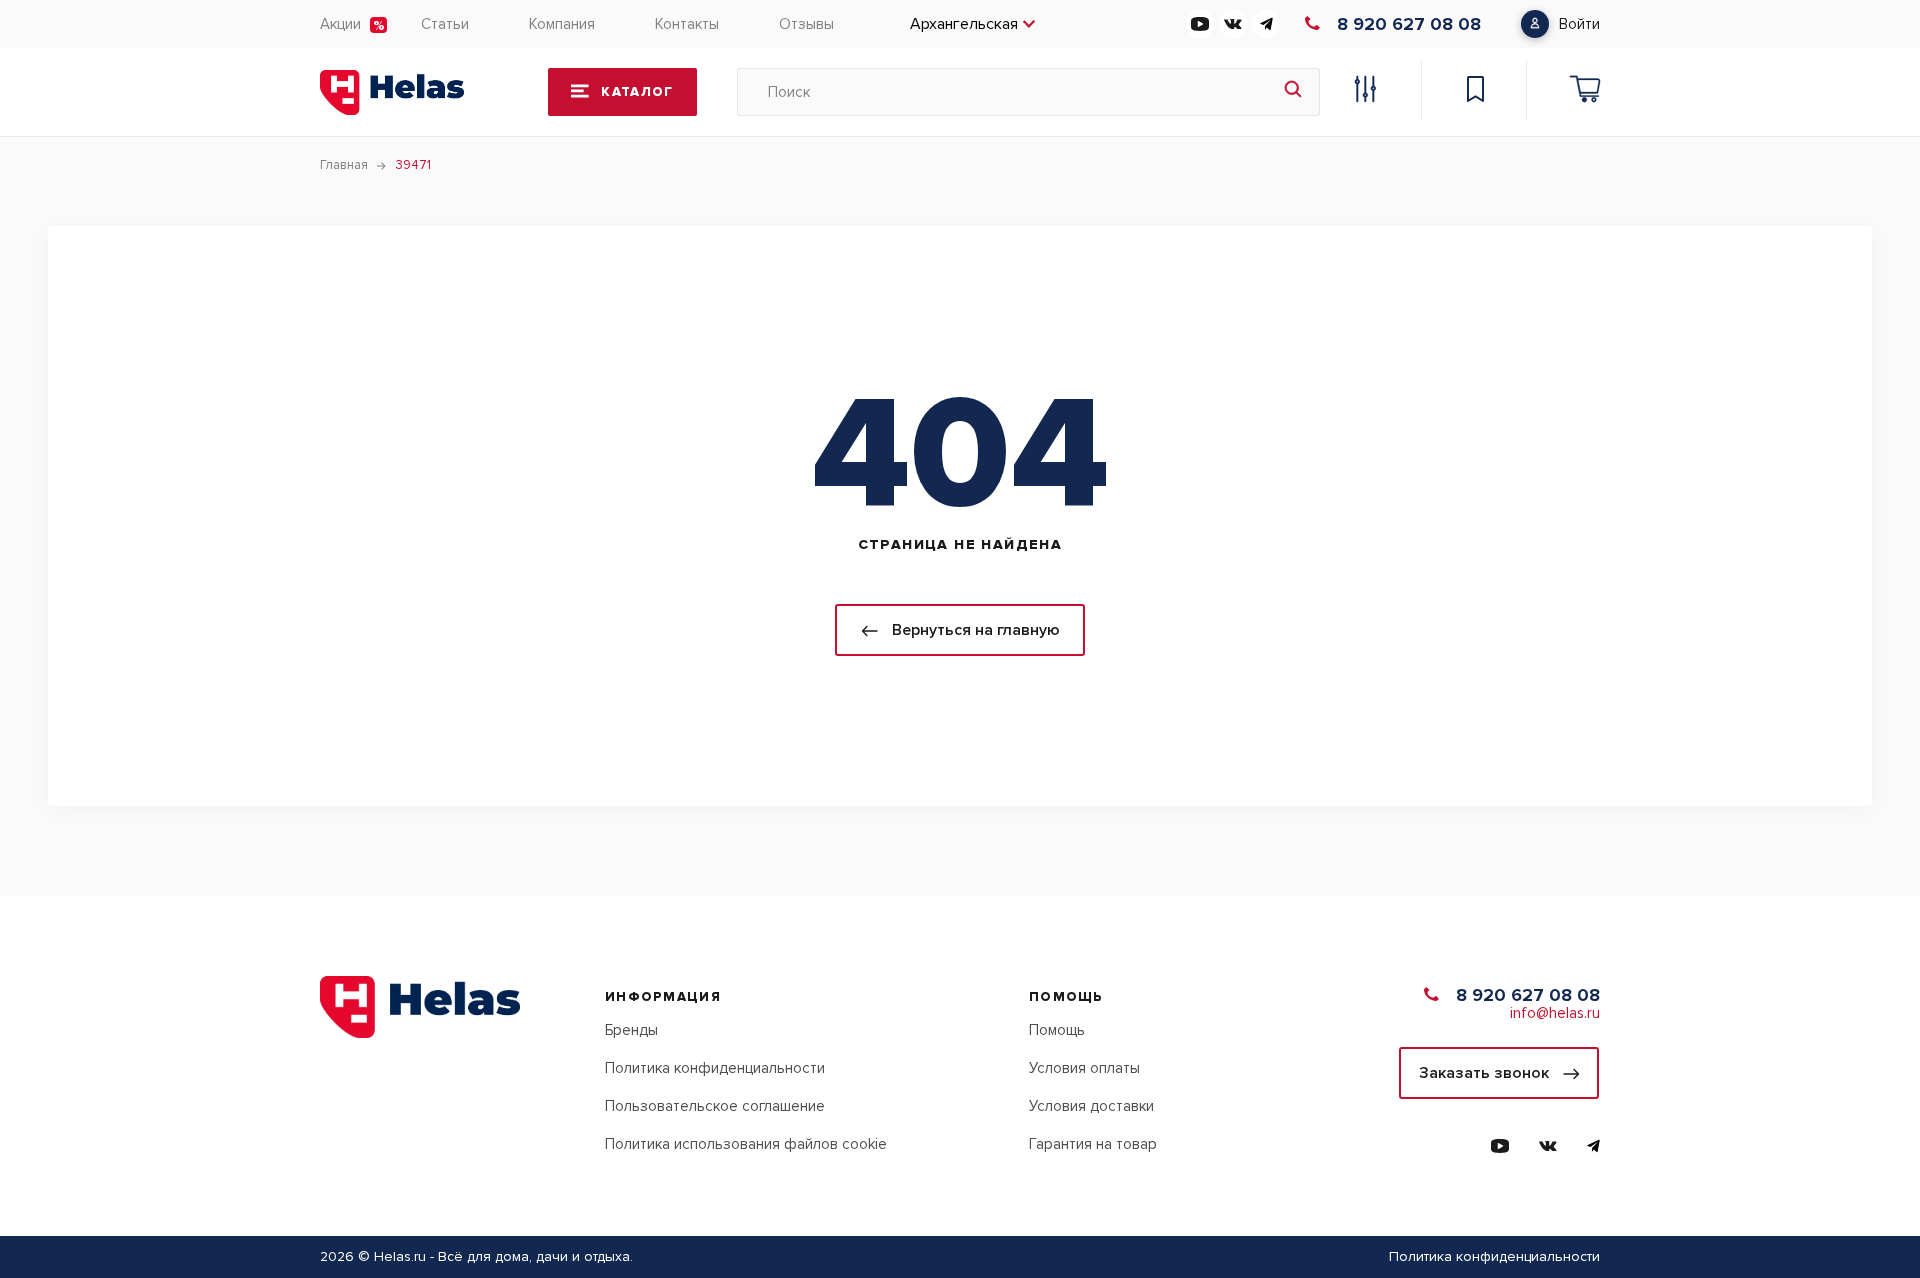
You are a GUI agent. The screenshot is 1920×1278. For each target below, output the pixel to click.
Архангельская (964, 24)
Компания (562, 24)
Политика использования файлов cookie (746, 1144)
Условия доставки (1091, 1106)
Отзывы (806, 24)
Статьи (445, 24)
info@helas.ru (1555, 1013)
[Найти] (1293, 92)
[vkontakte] (1233, 24)
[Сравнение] (1365, 92)
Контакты (687, 24)
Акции (340, 24)
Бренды (631, 1030)
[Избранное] (1475, 92)
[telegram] (1266, 24)
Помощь (1057, 1030)
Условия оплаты (1084, 1068)
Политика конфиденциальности (715, 1068)
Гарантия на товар (1093, 1144)
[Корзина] (1585, 92)
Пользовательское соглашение (715, 1106)
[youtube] (1200, 24)
